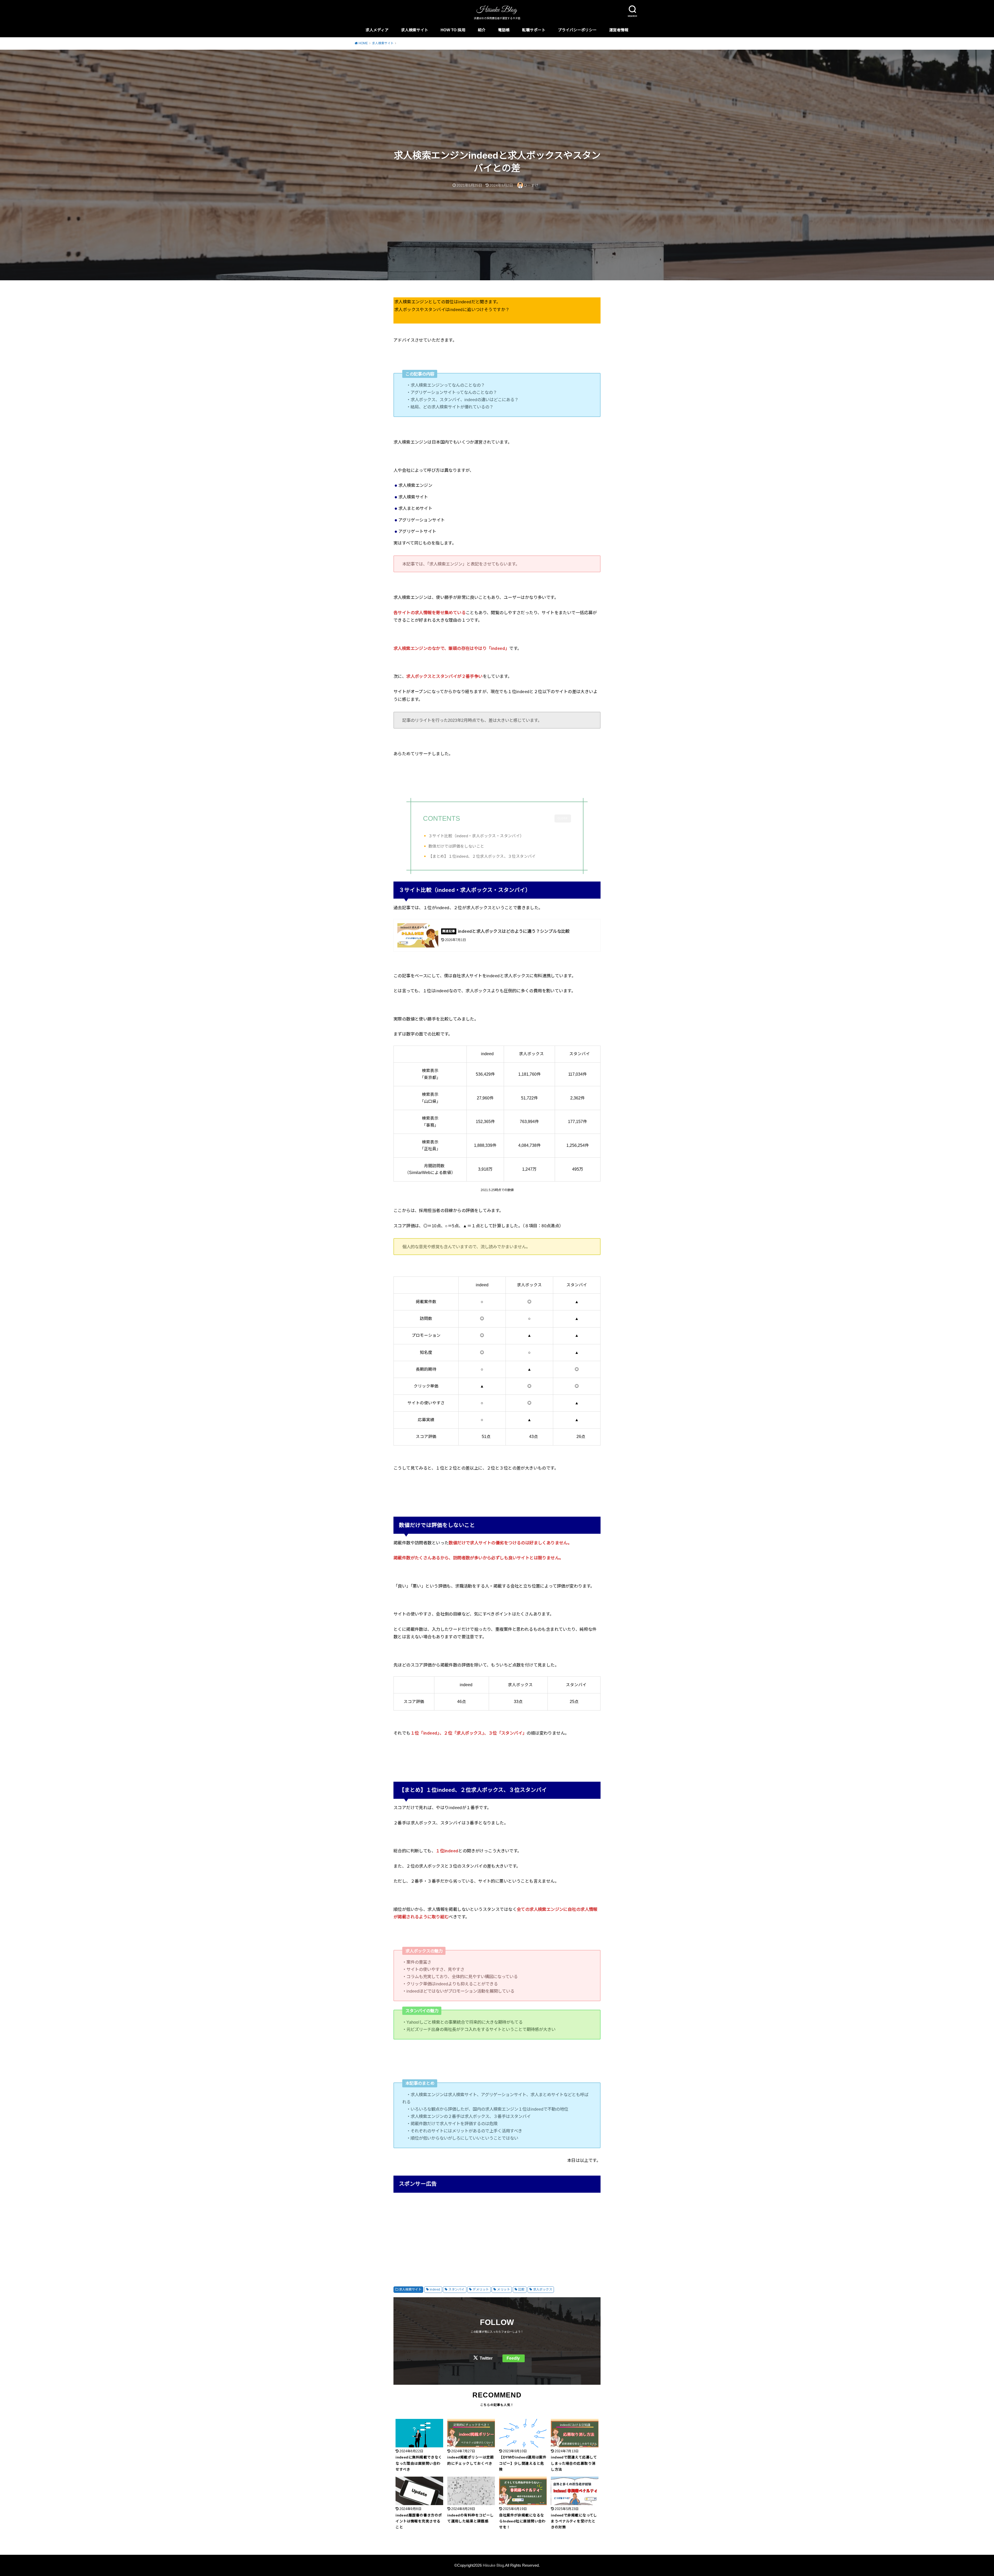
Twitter (486, 2358)
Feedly (513, 2358)
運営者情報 (619, 30)
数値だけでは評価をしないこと (456, 846)
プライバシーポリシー (577, 30)
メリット (503, 2289)
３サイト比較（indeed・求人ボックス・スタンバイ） (476, 836)
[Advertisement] (497, 2234)
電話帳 (504, 30)
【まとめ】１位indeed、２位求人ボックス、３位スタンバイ (482, 856)
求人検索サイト (415, 30)
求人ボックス (543, 2289)
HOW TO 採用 (453, 30)
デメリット (481, 2289)
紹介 (482, 30)
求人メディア (377, 30)
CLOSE (563, 818)
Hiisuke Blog (493, 2565)
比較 (521, 2289)
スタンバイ (456, 2289)
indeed (435, 2289)
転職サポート (534, 30)
